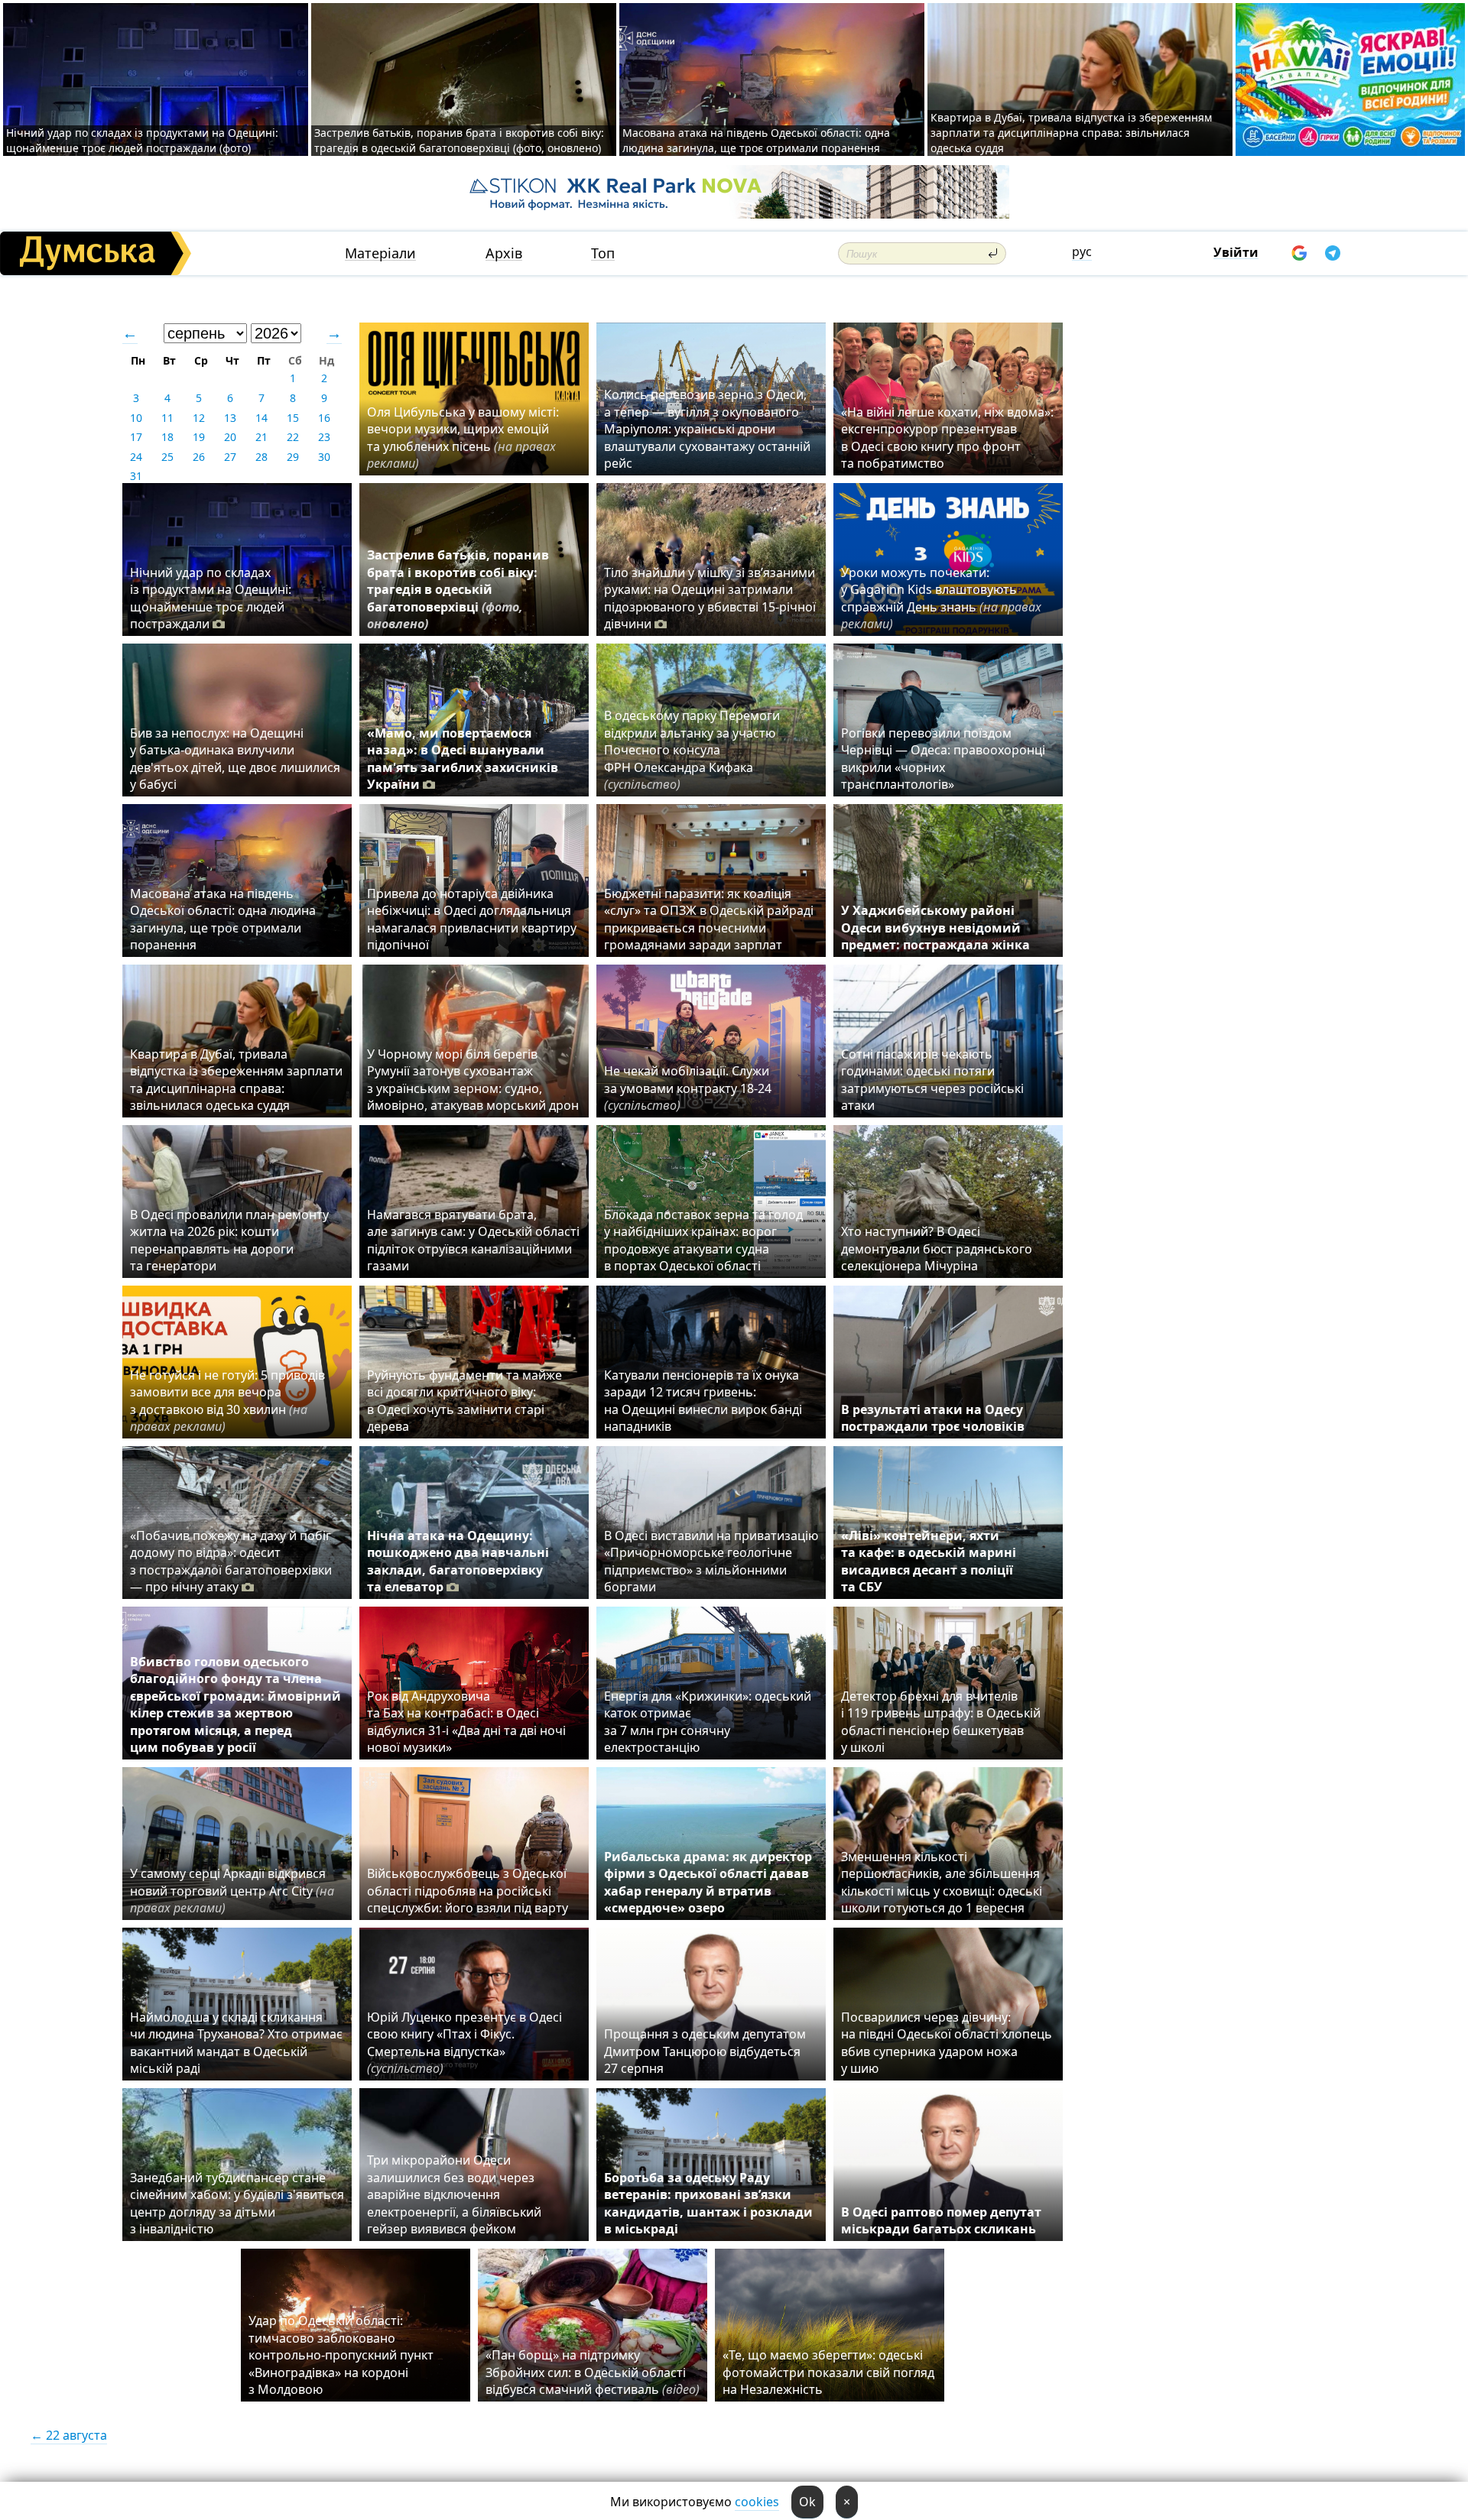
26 (199, 457)
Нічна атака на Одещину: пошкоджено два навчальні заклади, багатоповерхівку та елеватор (458, 1561)
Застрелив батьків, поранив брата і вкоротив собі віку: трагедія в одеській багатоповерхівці (458, 589)
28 (261, 457)
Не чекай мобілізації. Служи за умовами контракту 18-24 (688, 1088)
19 (199, 437)
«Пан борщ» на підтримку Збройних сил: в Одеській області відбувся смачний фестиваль (593, 2372)
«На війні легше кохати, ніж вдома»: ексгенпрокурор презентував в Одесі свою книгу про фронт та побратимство (947, 438)
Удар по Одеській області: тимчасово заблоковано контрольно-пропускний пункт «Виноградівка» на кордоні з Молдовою (341, 2355)
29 (293, 457)
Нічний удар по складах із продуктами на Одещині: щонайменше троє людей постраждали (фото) (142, 140)
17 (136, 437)
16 (324, 418)
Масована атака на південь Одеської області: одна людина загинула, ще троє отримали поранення (756, 140)
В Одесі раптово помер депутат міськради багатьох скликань (941, 2220)
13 (230, 418)
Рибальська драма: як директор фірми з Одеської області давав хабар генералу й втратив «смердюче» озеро (708, 1882)
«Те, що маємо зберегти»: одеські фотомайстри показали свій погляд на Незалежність (828, 2372)
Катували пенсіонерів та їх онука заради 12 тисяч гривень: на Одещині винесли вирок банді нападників (703, 1401)
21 (261, 437)
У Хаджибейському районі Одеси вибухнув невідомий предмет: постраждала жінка (935, 928)
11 (167, 418)
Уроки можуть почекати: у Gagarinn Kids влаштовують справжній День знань (941, 598)
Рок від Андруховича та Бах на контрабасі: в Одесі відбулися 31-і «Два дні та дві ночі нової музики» (466, 1722)
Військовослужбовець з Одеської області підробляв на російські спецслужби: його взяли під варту (468, 1891)
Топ (603, 253)
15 (293, 418)
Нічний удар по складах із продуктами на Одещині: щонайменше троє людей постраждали (211, 598)
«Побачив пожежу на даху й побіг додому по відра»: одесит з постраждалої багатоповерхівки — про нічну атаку (231, 1561)
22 (293, 437)
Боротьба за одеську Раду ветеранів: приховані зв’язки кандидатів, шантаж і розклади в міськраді (708, 2203)
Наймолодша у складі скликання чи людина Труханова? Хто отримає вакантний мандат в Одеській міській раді (236, 2043)
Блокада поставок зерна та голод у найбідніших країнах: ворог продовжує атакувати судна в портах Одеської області (703, 1240)
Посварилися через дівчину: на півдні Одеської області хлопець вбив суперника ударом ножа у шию (947, 2043)
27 (230, 457)
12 (199, 418)
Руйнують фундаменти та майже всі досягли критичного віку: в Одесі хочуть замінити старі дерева (464, 1401)
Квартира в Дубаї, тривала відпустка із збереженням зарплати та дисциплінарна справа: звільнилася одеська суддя (1071, 133)
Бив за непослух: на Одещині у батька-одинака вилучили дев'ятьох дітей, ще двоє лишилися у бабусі (235, 759)
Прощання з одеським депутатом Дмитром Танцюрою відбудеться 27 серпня (705, 2051)
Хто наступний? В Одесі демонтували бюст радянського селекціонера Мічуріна (937, 1249)
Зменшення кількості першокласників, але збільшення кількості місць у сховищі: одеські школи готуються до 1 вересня (942, 1882)
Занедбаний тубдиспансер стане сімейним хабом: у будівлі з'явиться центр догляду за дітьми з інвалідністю (237, 2203)
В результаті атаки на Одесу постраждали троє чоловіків (933, 1418)
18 (167, 437)
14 (261, 418)
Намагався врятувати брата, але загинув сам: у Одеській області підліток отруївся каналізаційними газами (473, 1240)
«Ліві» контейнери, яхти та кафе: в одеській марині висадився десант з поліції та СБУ (929, 1561)
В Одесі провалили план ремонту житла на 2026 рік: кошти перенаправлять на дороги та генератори (229, 1240)
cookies (757, 2502)
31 (136, 476)
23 (324, 437)
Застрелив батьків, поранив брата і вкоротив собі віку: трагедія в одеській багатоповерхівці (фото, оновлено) (459, 140)
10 (136, 418)
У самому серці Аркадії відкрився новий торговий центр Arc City (232, 1891)
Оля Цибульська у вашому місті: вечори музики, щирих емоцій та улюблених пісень (463, 438)
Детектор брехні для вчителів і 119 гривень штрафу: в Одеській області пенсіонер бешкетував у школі (941, 1722)
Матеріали (380, 253)
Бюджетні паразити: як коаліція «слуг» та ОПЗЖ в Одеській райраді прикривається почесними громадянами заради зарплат (709, 919)
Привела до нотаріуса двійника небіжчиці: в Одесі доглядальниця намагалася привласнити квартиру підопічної (472, 919)
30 (324, 457)
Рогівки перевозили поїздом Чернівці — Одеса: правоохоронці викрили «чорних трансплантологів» (943, 759)
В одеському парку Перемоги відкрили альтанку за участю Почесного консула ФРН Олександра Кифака (692, 750)
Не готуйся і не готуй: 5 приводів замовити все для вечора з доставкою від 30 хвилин (227, 1401)
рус (1082, 251)
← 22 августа (69, 2435)
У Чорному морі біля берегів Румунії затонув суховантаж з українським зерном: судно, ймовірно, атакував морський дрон (473, 1080)
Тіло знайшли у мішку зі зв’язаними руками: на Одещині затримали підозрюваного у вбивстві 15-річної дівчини (710, 598)
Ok (807, 2502)
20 (230, 437)
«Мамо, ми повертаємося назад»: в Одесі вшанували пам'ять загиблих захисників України (463, 759)
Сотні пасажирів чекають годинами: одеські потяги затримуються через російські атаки (932, 1080)
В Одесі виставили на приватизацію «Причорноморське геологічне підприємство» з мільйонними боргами (711, 1561)
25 (167, 457)
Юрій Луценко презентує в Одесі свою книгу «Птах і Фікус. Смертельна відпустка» (464, 2043)
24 (136, 457)
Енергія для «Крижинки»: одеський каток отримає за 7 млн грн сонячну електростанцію (708, 1722)
